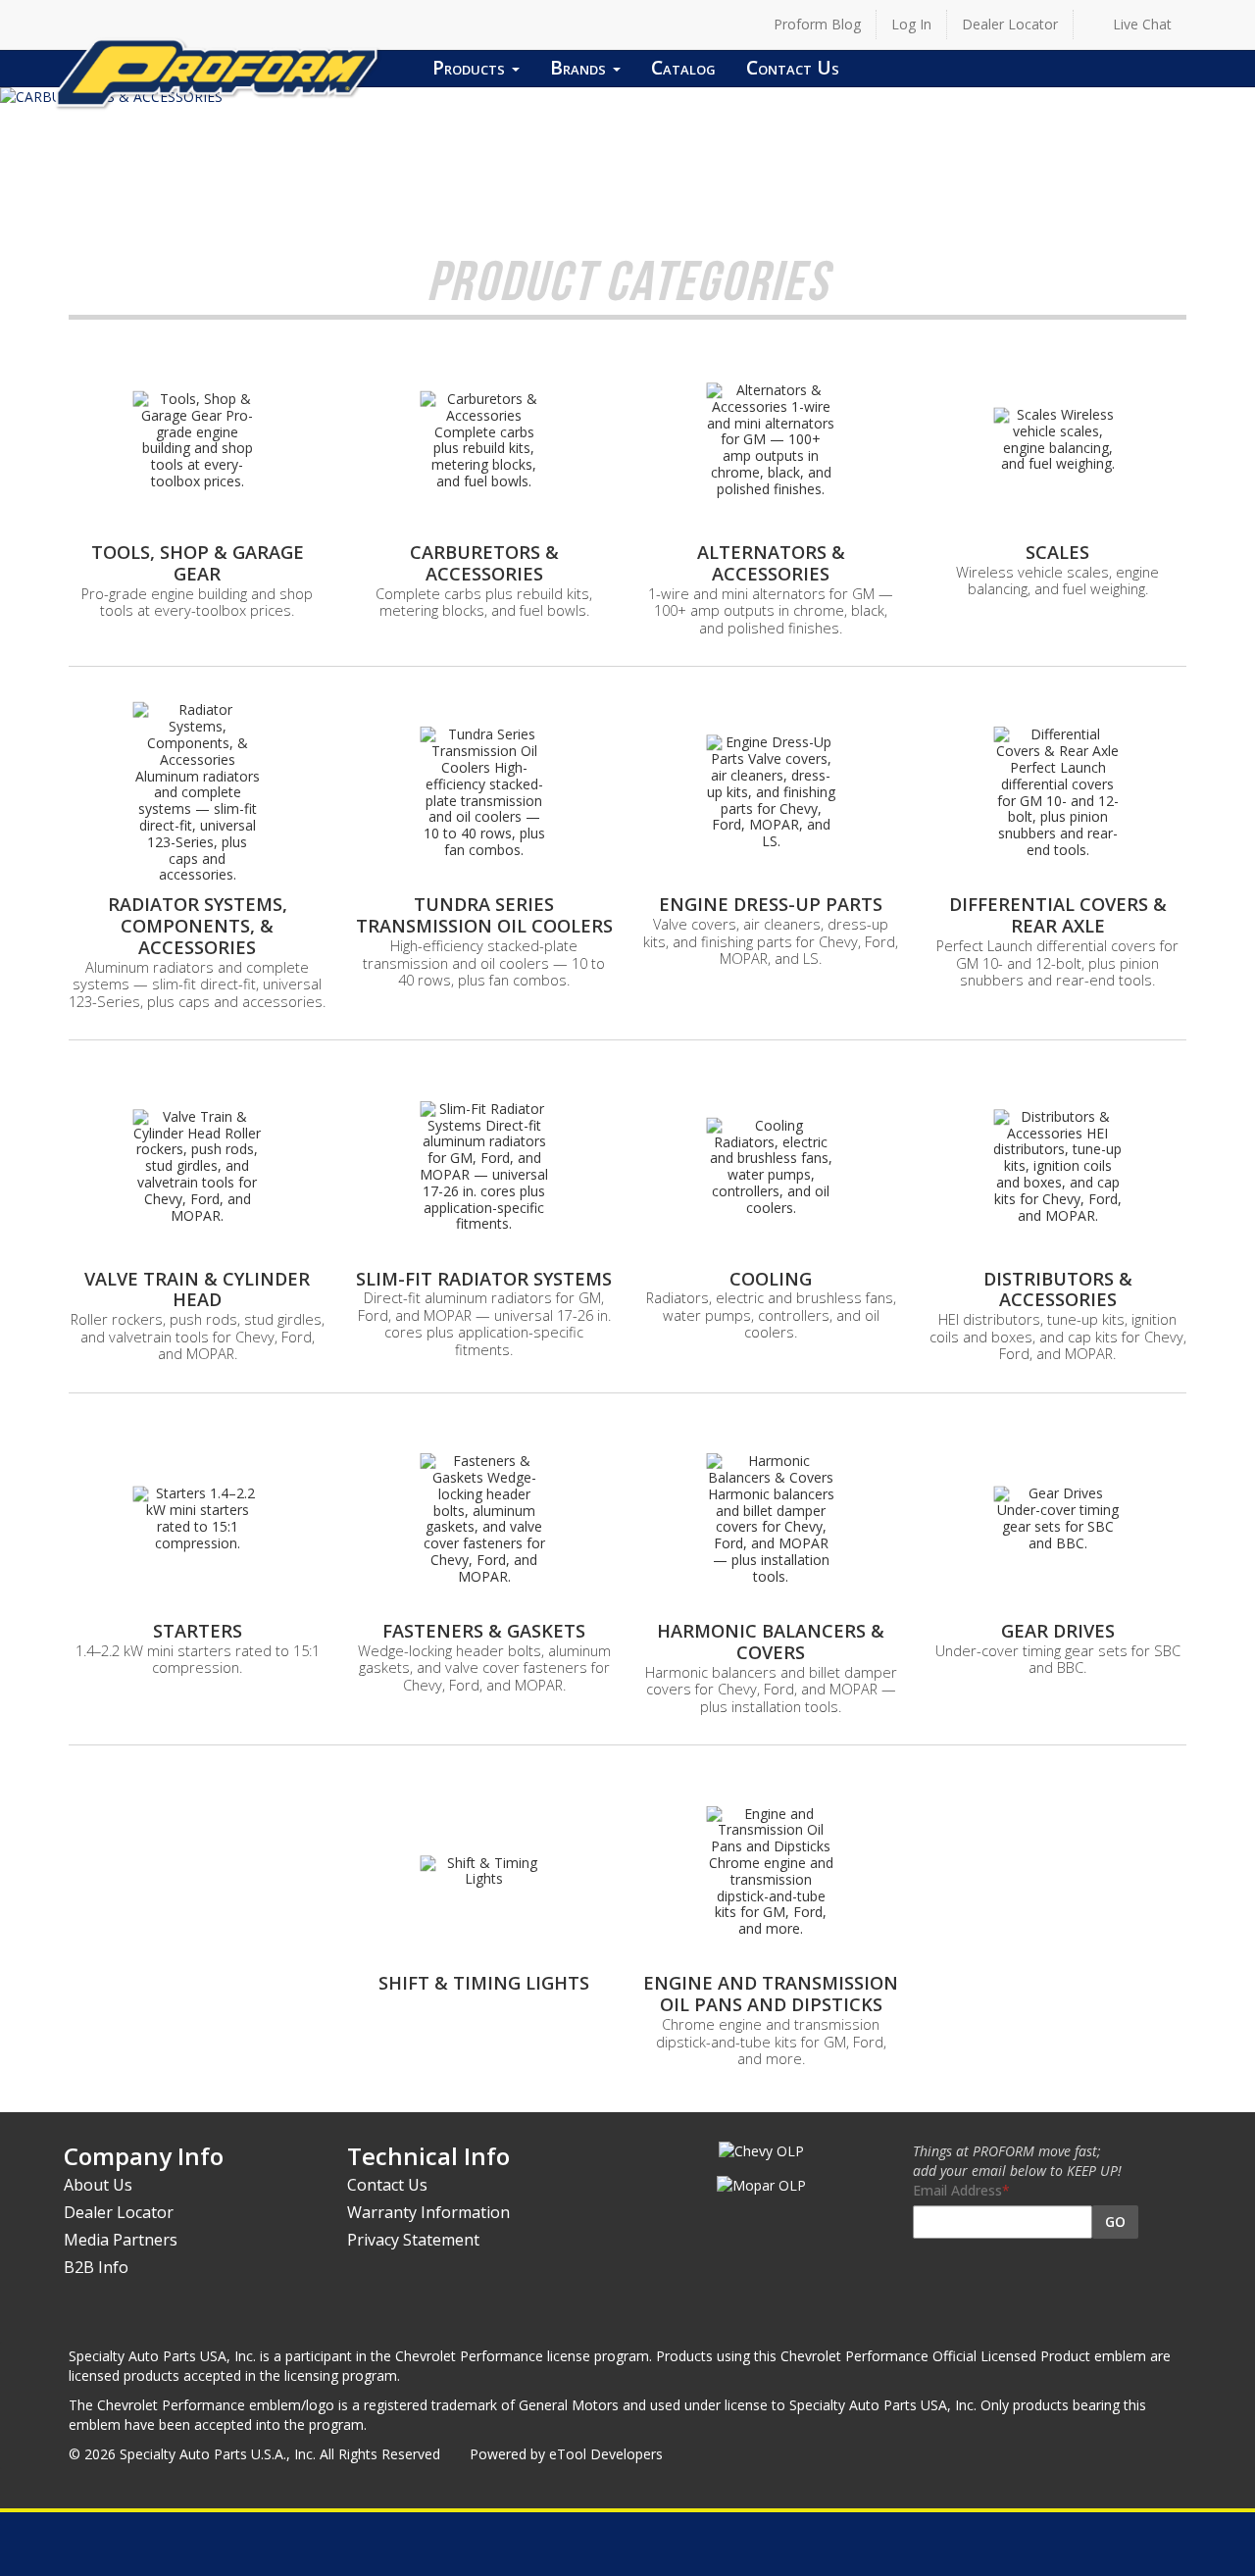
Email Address (957, 2190)
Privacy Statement (413, 2240)
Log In (911, 24)
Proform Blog (817, 24)
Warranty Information (428, 2212)
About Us (98, 2185)
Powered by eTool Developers (566, 2454)
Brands (580, 67)
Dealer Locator (1010, 24)
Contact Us (793, 67)
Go (1115, 2222)
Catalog (683, 67)
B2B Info (96, 2267)
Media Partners (121, 2240)
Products (471, 67)
